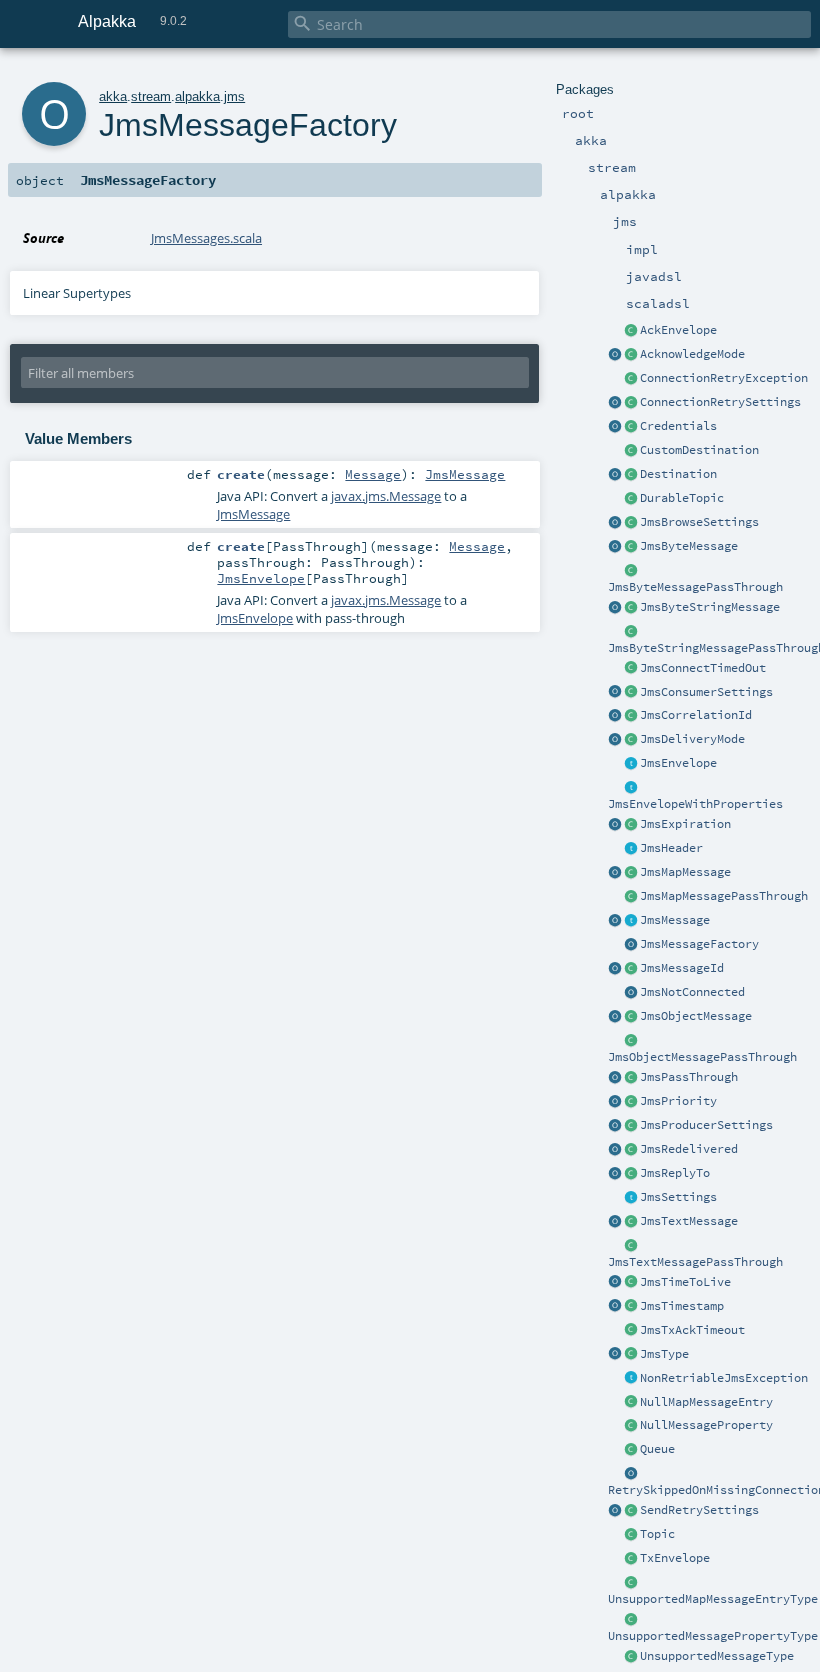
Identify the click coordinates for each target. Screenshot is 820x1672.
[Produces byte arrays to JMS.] (615, 547)
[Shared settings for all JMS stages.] (631, 1198)
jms (234, 96)
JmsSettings (678, 1197)
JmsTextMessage (689, 1221)
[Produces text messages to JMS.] (615, 1222)
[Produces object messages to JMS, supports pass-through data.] (631, 1041)
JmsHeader (671, 848)
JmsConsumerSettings (706, 692)
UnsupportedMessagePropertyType (713, 1636)
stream (151, 96)
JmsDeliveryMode (692, 739)
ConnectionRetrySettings (720, 402)
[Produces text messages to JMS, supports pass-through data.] (631, 1246)
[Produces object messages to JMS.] (615, 1017)
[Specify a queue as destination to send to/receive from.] (631, 1450)
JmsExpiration (685, 824)
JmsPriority (678, 1101)
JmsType (664, 1354)
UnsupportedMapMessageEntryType (713, 1599)
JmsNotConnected (692, 992)
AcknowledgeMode (692, 354)
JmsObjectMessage (696, 1016)
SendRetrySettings (699, 1510)
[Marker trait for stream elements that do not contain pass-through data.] (631, 921)
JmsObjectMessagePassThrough (702, 1057)
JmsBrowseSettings (699, 522)
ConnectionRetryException (724, 378)
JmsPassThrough (689, 1077)
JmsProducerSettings (706, 1125)
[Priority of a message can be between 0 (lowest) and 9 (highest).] (631, 1102)
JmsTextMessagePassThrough (695, 1262)
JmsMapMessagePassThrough (724, 896)
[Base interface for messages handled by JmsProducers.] (631, 764)
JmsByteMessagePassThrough (695, 587)
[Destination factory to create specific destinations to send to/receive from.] (631, 451)
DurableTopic (682, 498)
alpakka (197, 96)
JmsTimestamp (682, 1306)
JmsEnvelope (678, 763)
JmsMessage (675, 920)
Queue (657, 1449)
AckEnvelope (678, 330)
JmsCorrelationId (696, 715)
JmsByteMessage (689, 546)
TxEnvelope (675, 1558)
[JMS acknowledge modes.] (631, 355)
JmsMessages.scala (206, 238)
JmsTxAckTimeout (692, 1330)
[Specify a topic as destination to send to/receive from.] (631, 1535)
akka (113, 96)
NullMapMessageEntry (706, 1402)
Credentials (678, 426)
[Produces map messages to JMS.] (615, 873)
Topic (657, 1534)
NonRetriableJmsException (724, 1378)
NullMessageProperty (706, 1425)
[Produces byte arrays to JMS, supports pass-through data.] (631, 571)
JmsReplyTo (675, 1173)
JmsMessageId (682, 968)
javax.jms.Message (386, 496)
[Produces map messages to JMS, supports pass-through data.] (631, 897)
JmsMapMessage (685, 872)
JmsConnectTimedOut (703, 668)
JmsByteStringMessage (710, 607)
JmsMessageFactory (699, 944)
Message (373, 474)
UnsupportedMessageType (717, 1656)
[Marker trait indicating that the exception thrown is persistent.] (631, 1379)
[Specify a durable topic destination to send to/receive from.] (631, 499)
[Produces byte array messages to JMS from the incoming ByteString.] (615, 608)
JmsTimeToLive (685, 1282)
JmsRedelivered (689, 1149)
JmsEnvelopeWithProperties (695, 804)
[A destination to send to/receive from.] (631, 475)
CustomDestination (699, 450)
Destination (678, 474)
